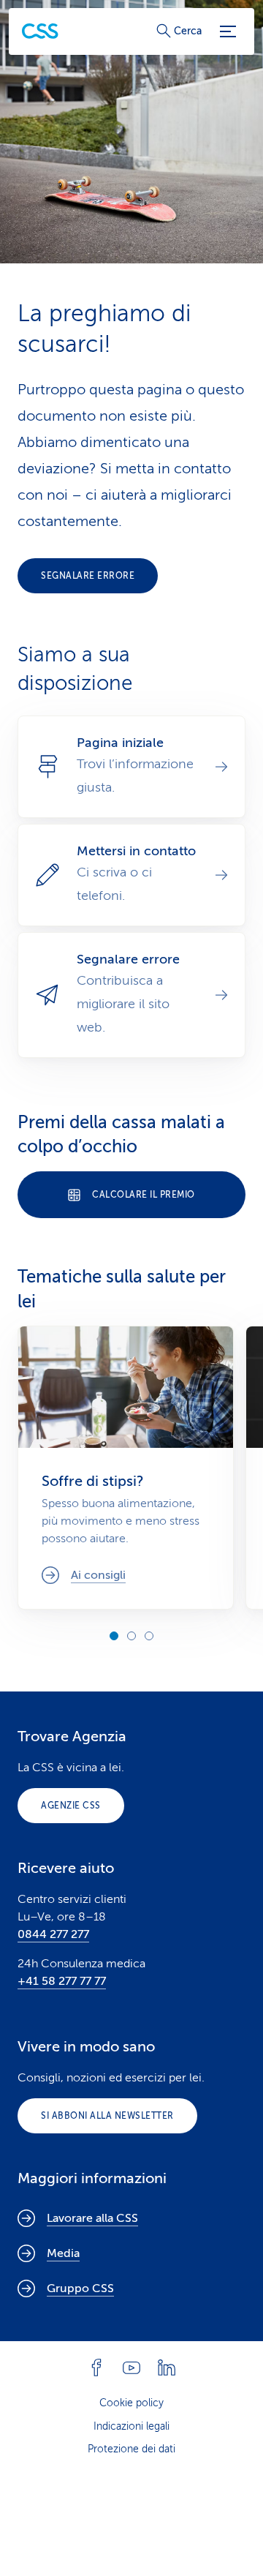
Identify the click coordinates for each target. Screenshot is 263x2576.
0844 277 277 (53, 1934)
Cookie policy (131, 2403)
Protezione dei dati (131, 2449)
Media (63, 2253)
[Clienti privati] (40, 31)
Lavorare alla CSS (92, 2218)
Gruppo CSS (80, 2288)
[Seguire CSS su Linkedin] (167, 2367)
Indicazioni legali (131, 2426)
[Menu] (228, 31)
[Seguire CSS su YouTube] (131, 2367)
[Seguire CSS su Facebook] (96, 2367)
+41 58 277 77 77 (62, 1981)
